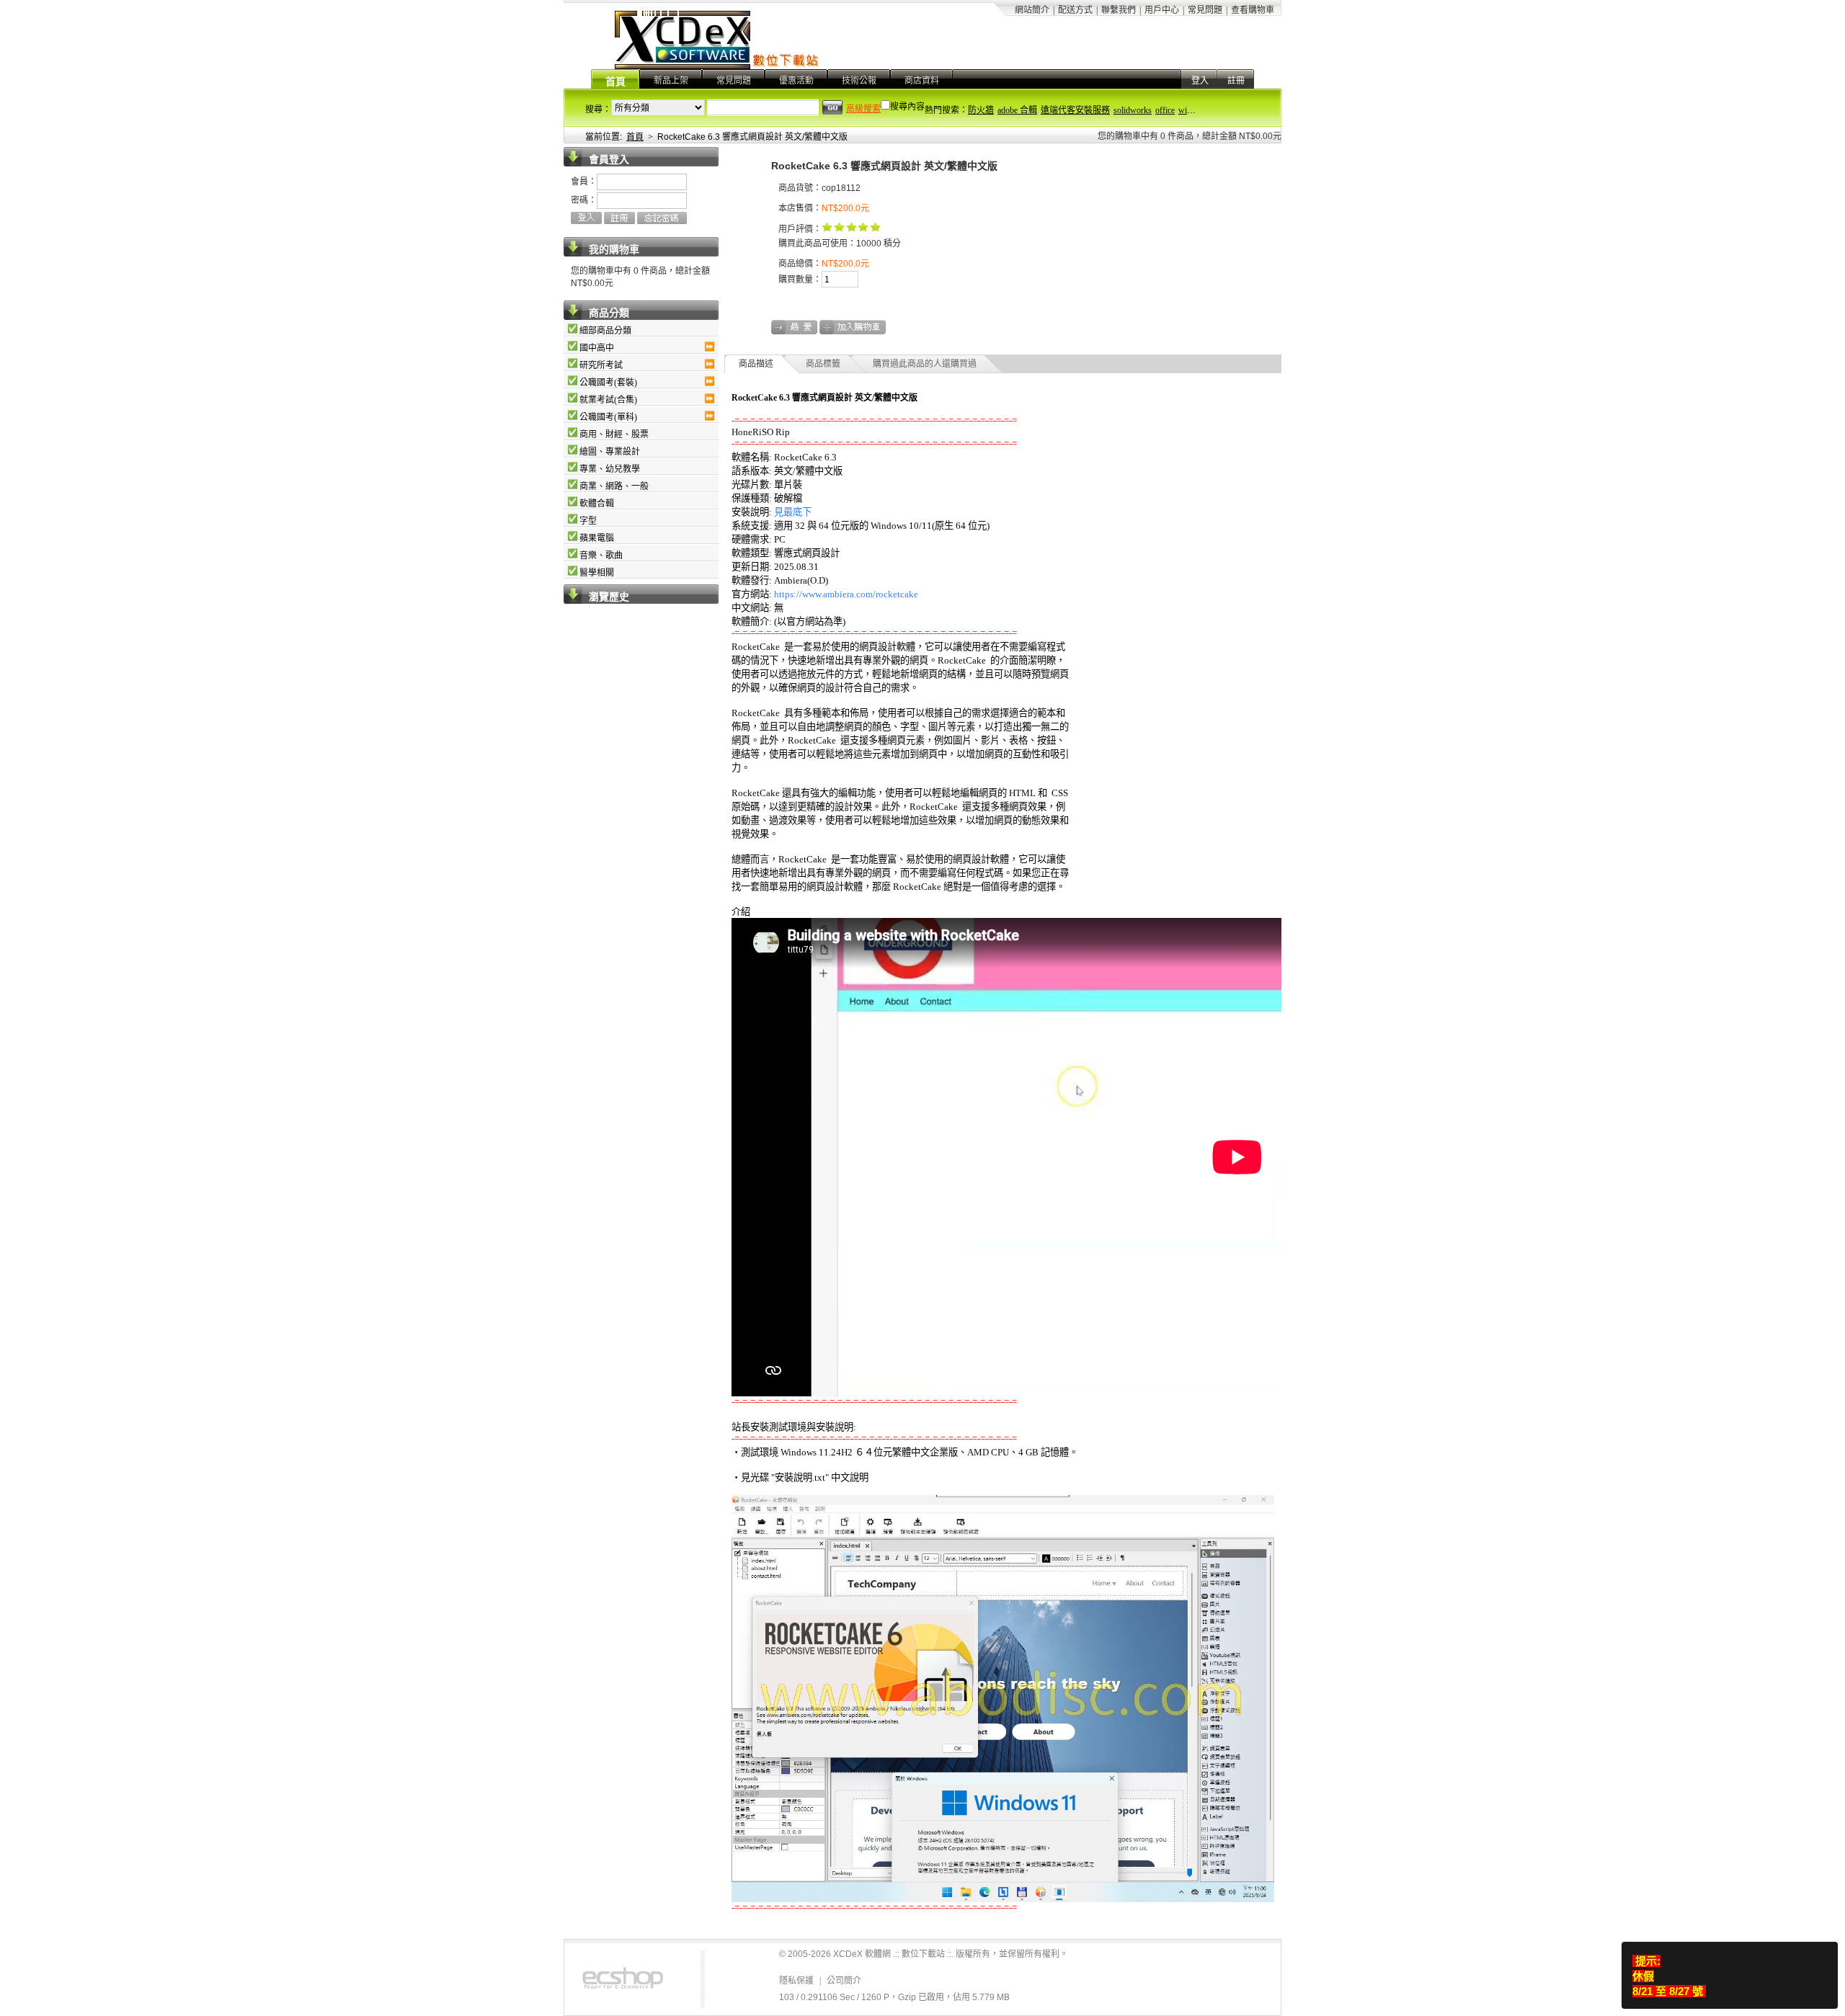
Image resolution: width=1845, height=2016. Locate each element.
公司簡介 (844, 1981)
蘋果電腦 (597, 538)
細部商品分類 (605, 331)
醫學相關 (597, 573)
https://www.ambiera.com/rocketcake (846, 594)
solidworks (1133, 110)
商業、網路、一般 (614, 486)
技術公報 (859, 81)
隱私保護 (796, 1981)
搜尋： (598, 110)
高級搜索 (863, 109)
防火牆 (981, 110)
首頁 (615, 82)
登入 (1200, 81)
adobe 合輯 (1017, 110)
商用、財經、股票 (614, 434)
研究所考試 (601, 365)
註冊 (1236, 81)
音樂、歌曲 (601, 556)
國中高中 (597, 348)
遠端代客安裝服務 (1075, 110)
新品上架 (671, 81)
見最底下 (793, 512)
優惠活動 (796, 81)
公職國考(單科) (608, 417)
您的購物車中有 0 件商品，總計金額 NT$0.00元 (1190, 136)
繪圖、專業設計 (610, 452)
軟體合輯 (597, 504)
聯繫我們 (1119, 10)
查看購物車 (1253, 10)
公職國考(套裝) (608, 383)
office (1165, 110)
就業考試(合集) (608, 400)
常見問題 (1205, 10)
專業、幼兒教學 (610, 469)
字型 (588, 521)
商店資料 (922, 81)
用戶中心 (1162, 10)
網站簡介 (1032, 10)
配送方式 (1075, 10)
